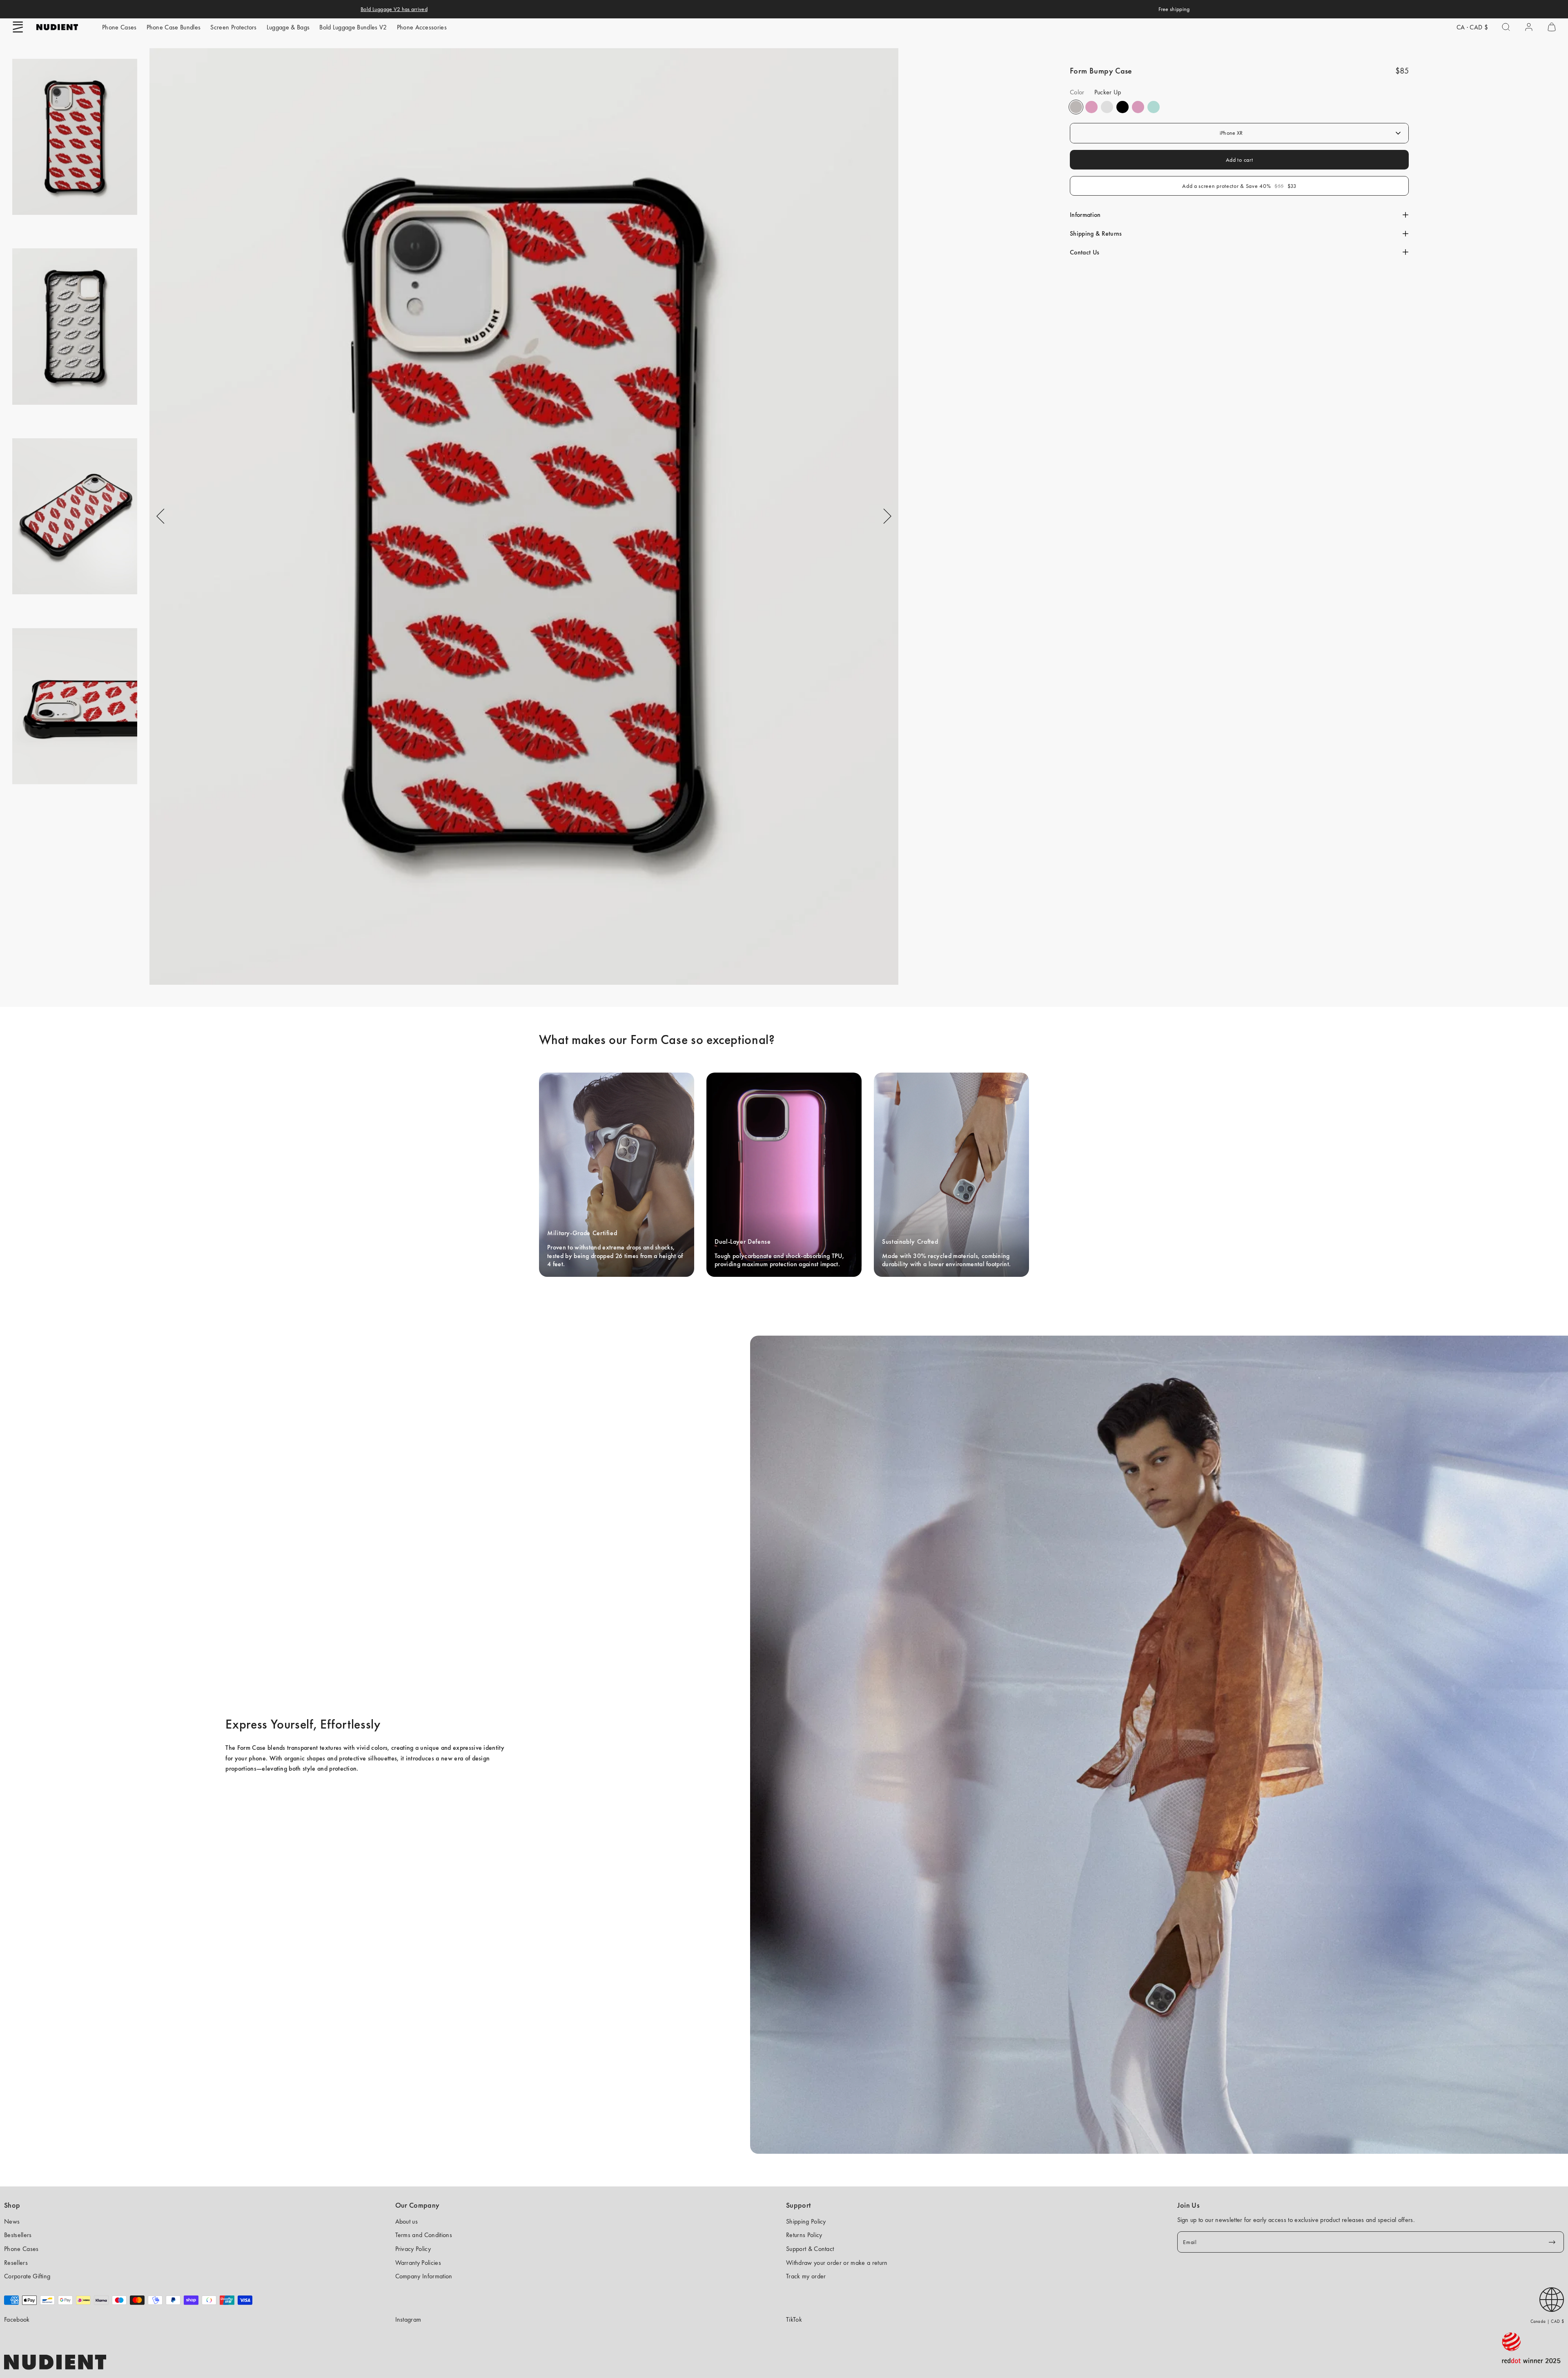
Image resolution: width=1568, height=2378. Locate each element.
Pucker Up (1076, 107)
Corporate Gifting (27, 2276)
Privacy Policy (413, 2249)
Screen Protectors (233, 27)
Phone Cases (119, 27)
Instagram (408, 2319)
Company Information (424, 2276)
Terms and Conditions (424, 2235)
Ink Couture (1123, 107)
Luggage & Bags (288, 27)
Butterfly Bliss (1154, 107)
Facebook (17, 2319)
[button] (18, 27)
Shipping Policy (806, 2221)
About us (407, 2221)
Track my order (806, 2276)
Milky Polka (1107, 107)
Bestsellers (18, 2235)
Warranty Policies (418, 2263)
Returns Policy (804, 2235)
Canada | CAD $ (1547, 2321)
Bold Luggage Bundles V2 (353, 27)
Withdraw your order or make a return (837, 2263)
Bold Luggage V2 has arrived (394, 9)
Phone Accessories (422, 27)
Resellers (16, 2263)
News (12, 2221)
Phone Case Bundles (174, 27)
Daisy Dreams (1091, 107)
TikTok (794, 2319)
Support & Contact (810, 2249)
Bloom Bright (1138, 107)
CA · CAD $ (1472, 27)
